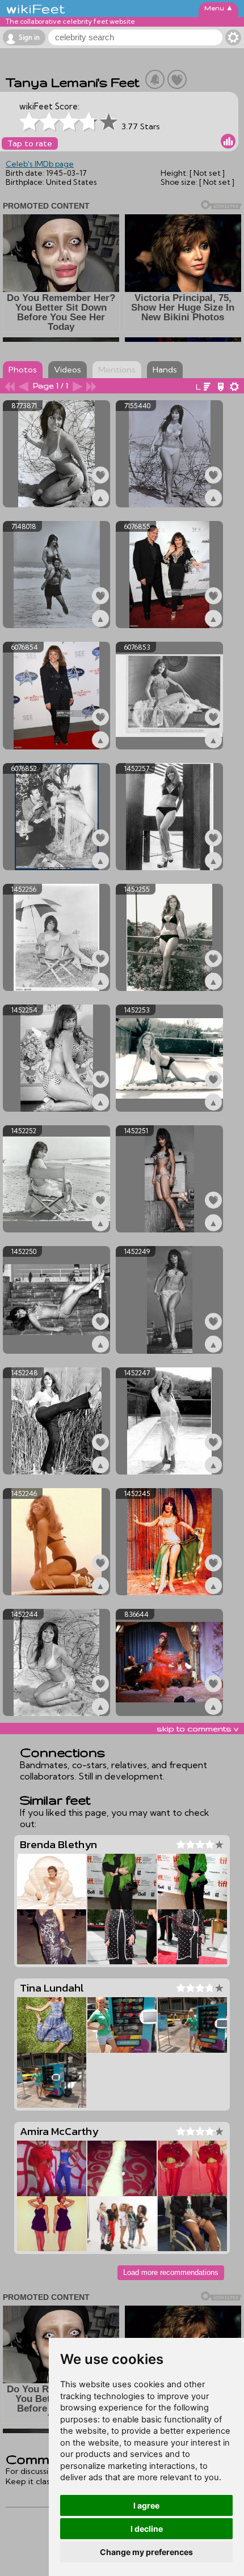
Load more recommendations (171, 2272)
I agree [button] (146, 2505)
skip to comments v (197, 1728)
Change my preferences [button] (146, 2552)
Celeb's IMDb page (40, 164)
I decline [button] (147, 2529)
